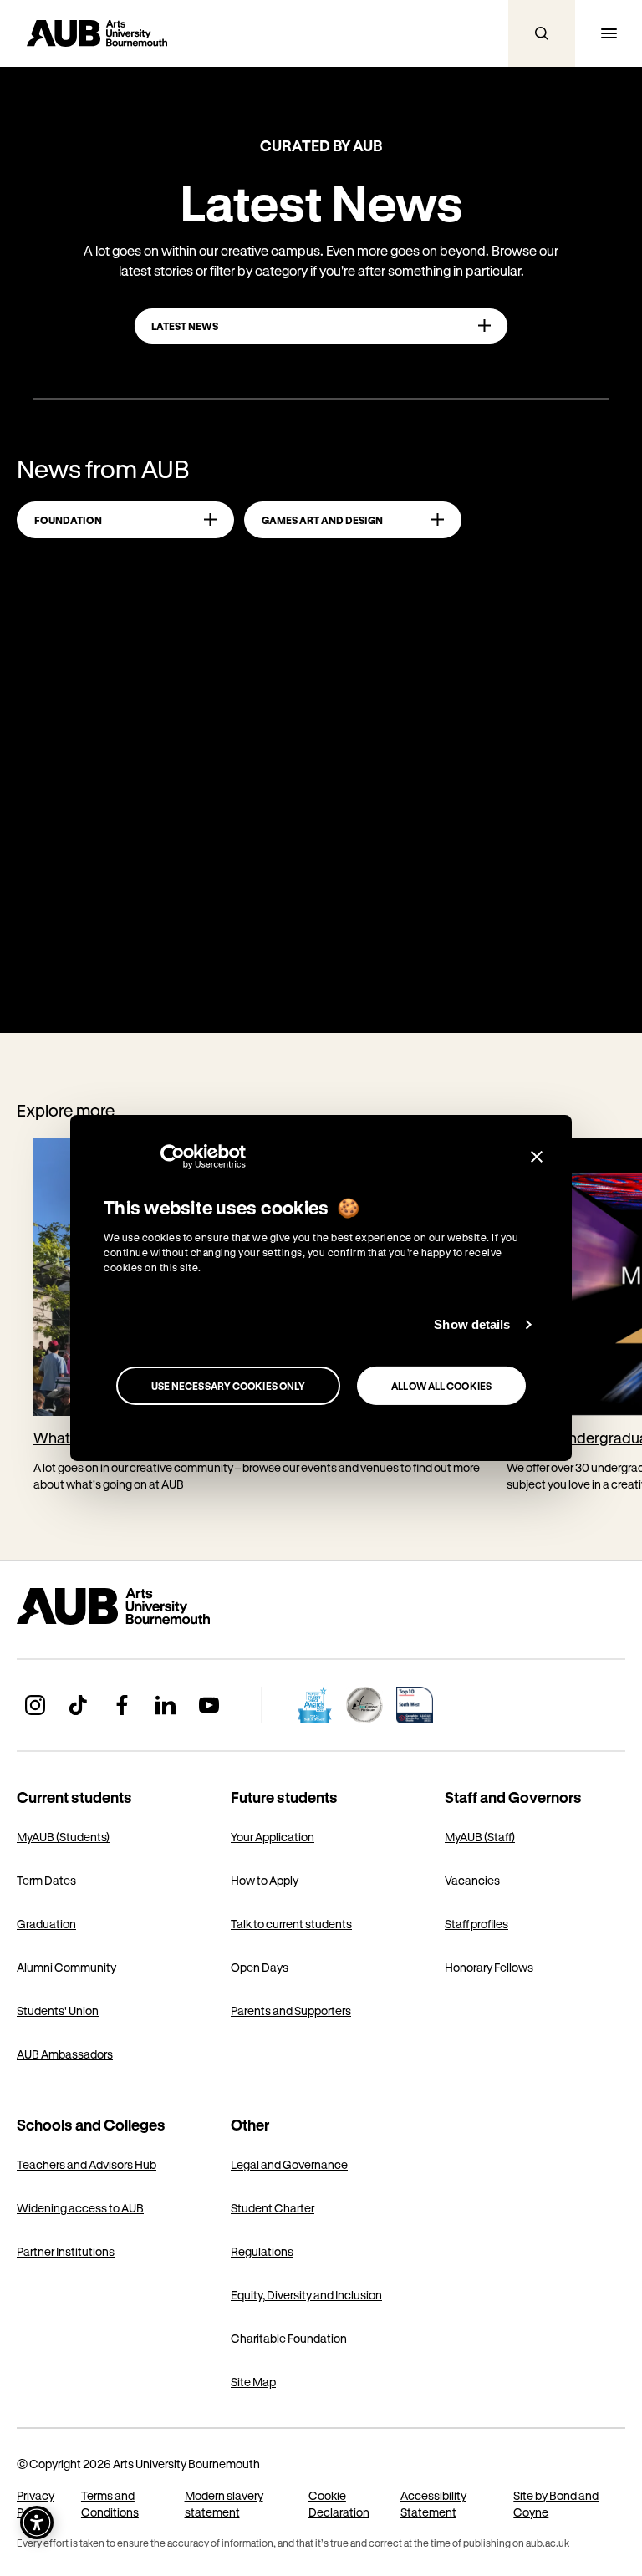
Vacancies (472, 1880)
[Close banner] (537, 1157)
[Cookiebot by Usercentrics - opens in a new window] (173, 1157)
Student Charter (273, 2208)
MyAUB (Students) (63, 1837)
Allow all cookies (441, 1386)
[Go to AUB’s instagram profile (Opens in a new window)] (35, 1705)
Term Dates (46, 1880)
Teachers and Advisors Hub (87, 2164)
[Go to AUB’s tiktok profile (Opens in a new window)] (79, 1705)
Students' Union (58, 2011)
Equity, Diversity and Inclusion (306, 2295)
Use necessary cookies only (229, 1386)
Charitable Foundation (289, 2338)
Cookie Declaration (339, 2504)
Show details (472, 1324)
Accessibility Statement (433, 2504)
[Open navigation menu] (609, 33)
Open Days (260, 1967)
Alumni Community (66, 1967)
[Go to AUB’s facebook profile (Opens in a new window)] (122, 1705)
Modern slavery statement (224, 2504)
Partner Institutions (66, 2251)
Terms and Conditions (110, 2504)
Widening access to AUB (80, 2208)
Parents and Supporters (291, 2011)
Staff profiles (476, 1924)
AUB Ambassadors (65, 2054)
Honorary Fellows (489, 1967)
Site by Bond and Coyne (556, 2504)
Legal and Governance (289, 2164)
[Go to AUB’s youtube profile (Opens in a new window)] (209, 1705)
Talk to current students (291, 1924)
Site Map (253, 2382)
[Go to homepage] (150, 1606)
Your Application (273, 1837)
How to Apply (265, 1880)
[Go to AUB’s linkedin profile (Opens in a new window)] (166, 1705)
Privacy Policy (36, 2504)
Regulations (262, 2251)
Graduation (46, 1924)
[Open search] (542, 33)
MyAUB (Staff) (480, 1837)
